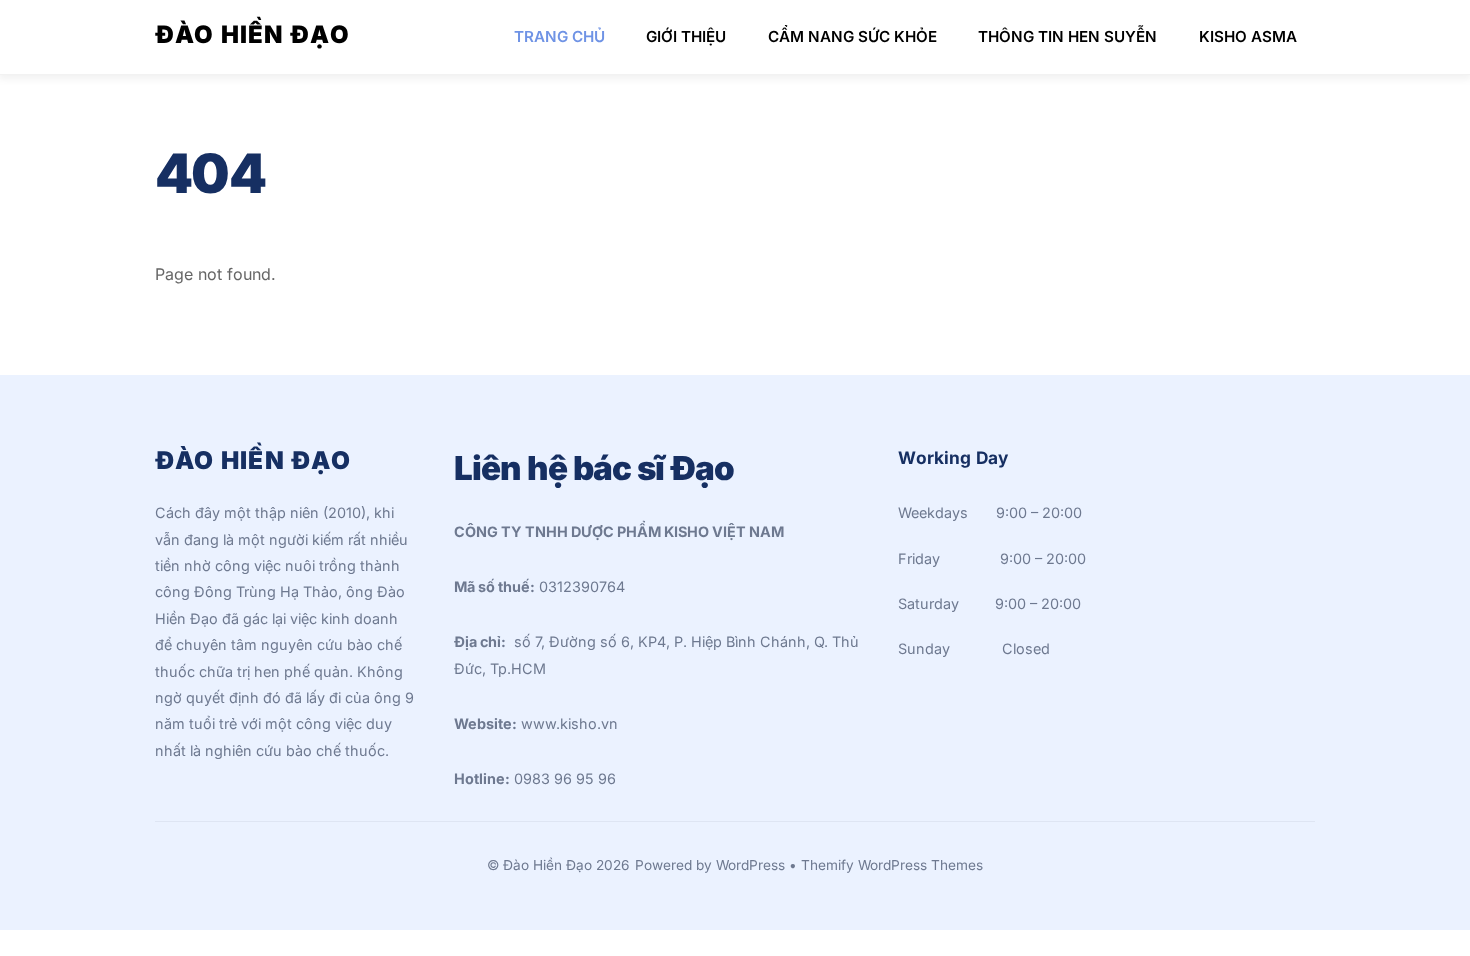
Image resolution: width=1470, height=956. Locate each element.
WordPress (750, 865)
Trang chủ (559, 36)
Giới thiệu (686, 36)
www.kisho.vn (569, 723)
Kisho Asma (1248, 36)
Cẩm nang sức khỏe (852, 36)
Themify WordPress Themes (892, 865)
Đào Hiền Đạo (547, 865)
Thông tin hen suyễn (1067, 36)
